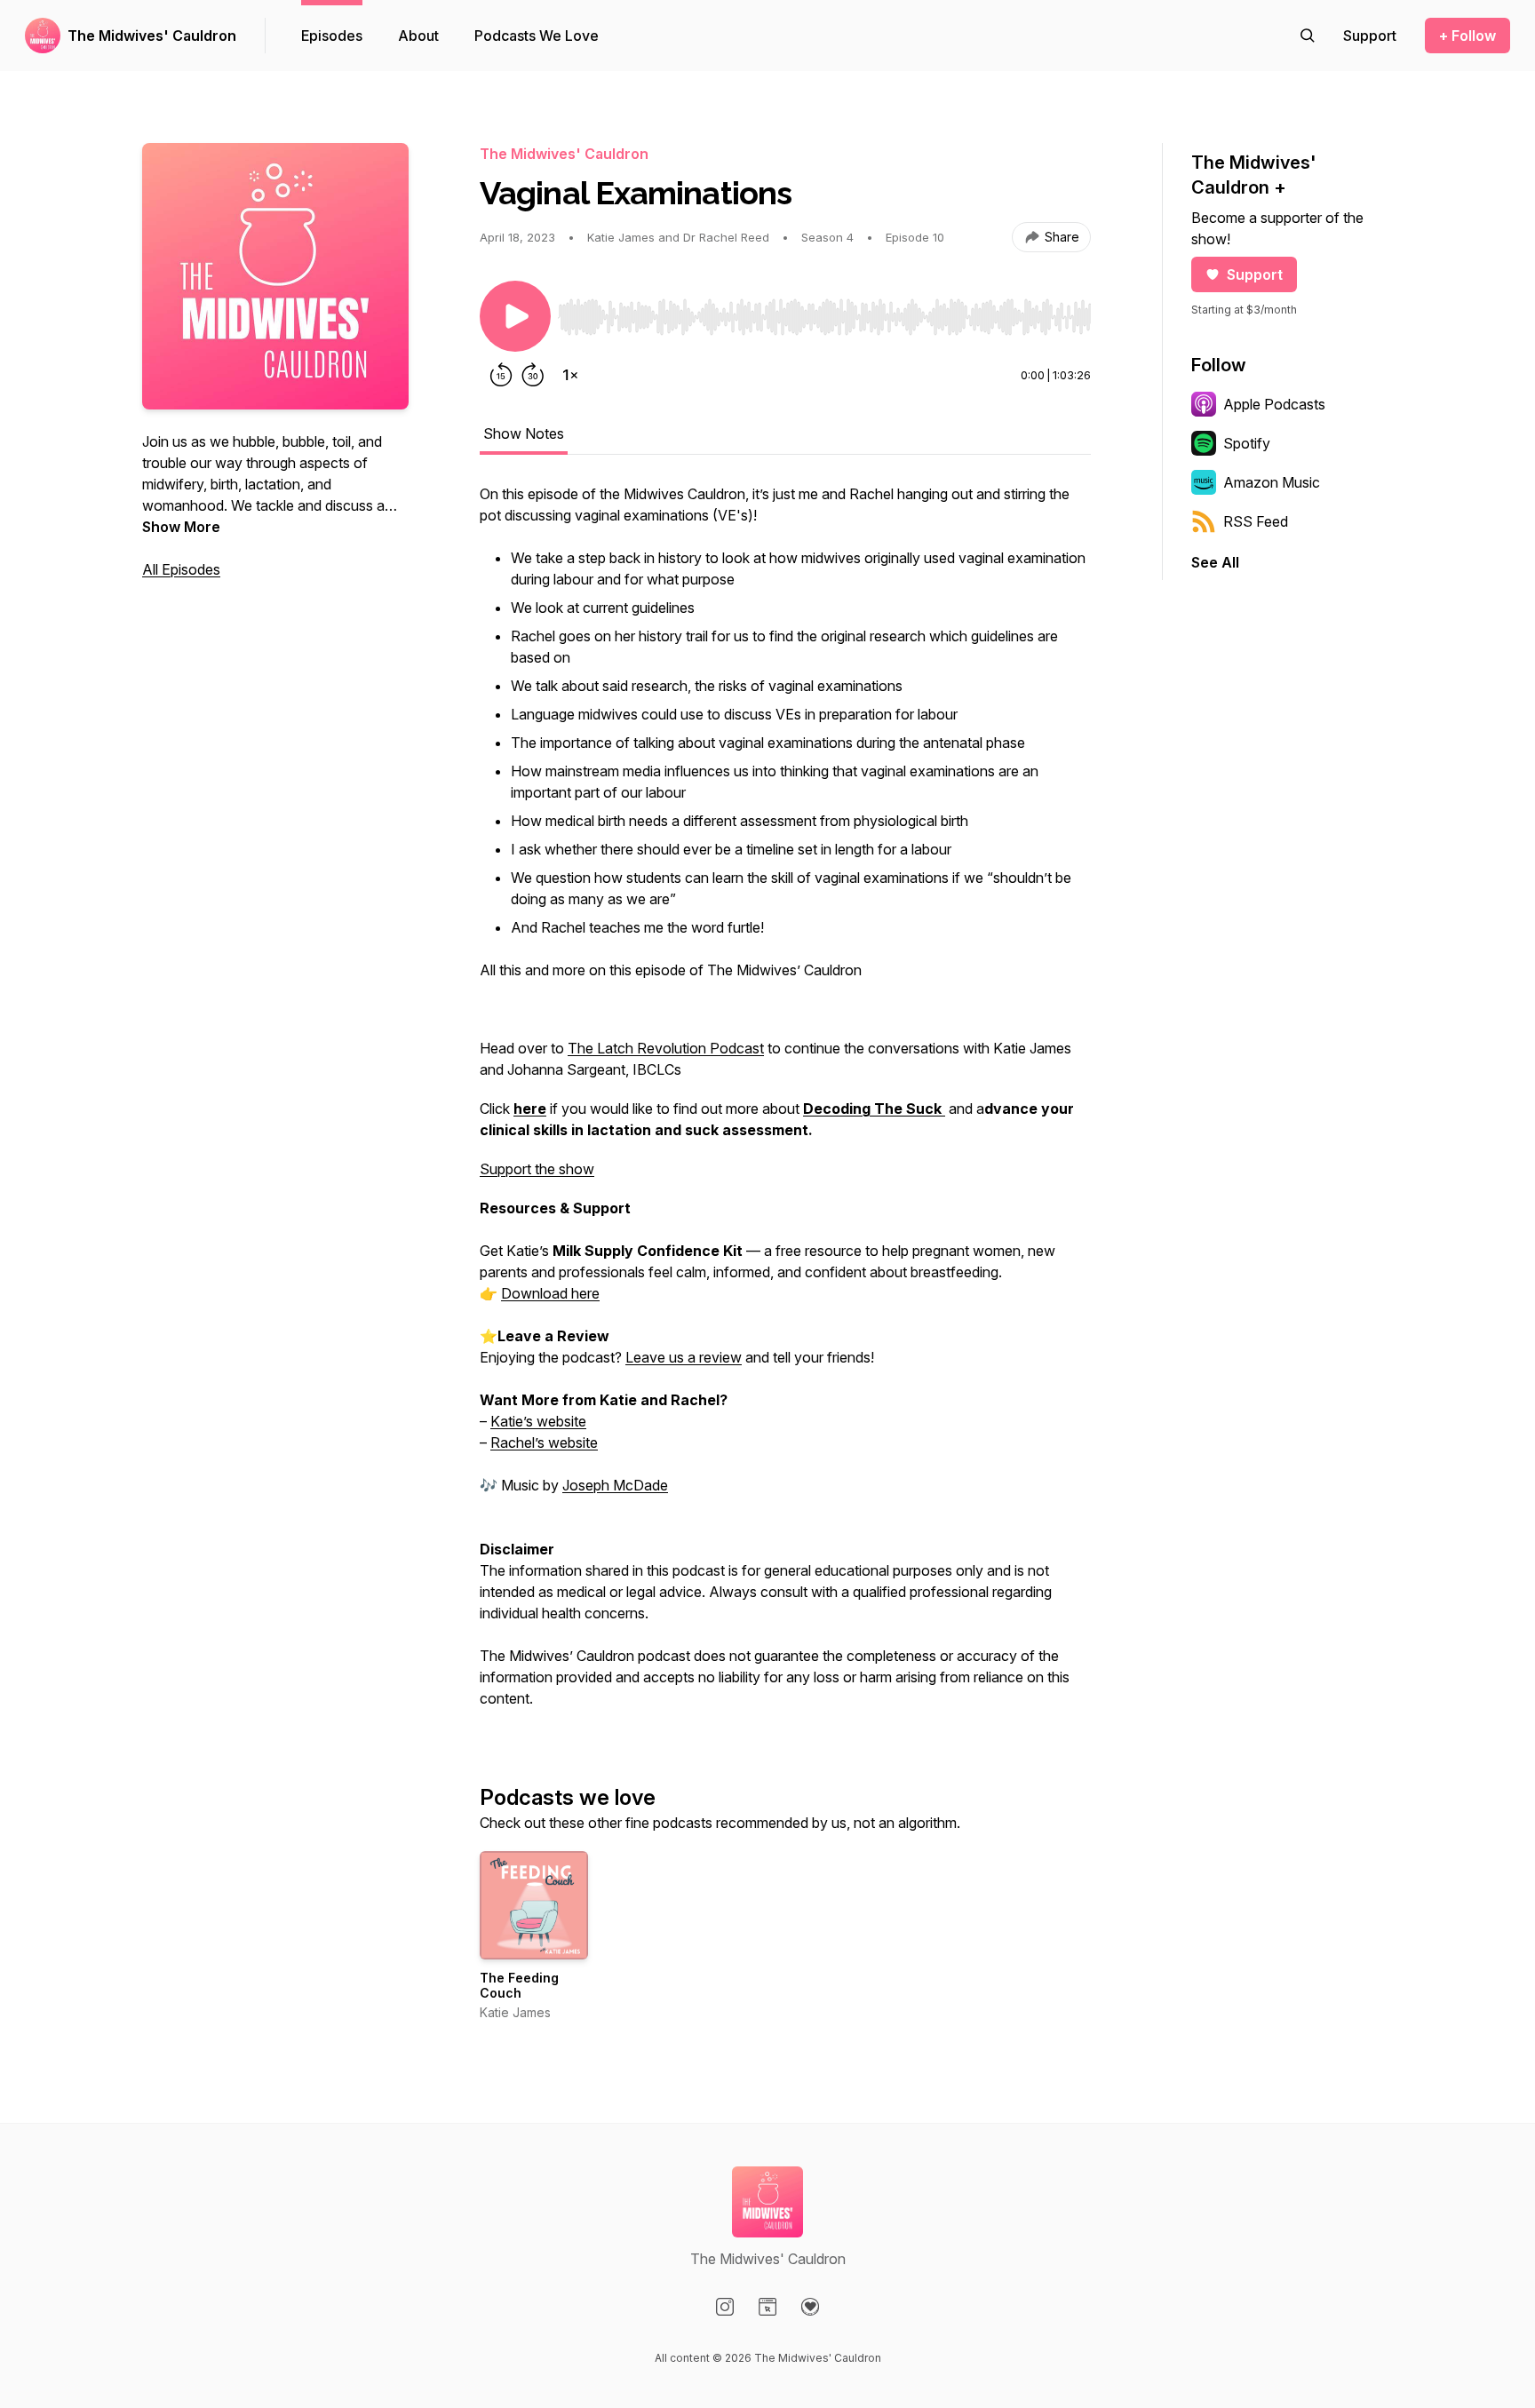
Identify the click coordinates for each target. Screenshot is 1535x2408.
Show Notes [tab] (524, 433)
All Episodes (181, 569)
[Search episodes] (1308, 36)
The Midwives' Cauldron (152, 36)
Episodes (332, 36)
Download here (550, 1293)
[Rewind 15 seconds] (501, 375)
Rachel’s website (544, 1442)
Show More (181, 527)
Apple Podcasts (1274, 404)
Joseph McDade (615, 1485)
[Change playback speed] (570, 375)
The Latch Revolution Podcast (666, 1048)
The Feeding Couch (519, 1986)
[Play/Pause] (515, 316)
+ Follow (1467, 36)
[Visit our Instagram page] (725, 2307)
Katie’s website (538, 1421)
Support (1255, 274)
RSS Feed (1256, 521)
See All (1215, 562)
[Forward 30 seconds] (533, 375)
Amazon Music (1272, 482)
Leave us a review (684, 1357)
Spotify (1247, 443)
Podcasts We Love (537, 36)
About (418, 36)
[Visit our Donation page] (810, 2307)
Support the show (537, 1169)
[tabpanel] (785, 1105)
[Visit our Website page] (767, 2307)
